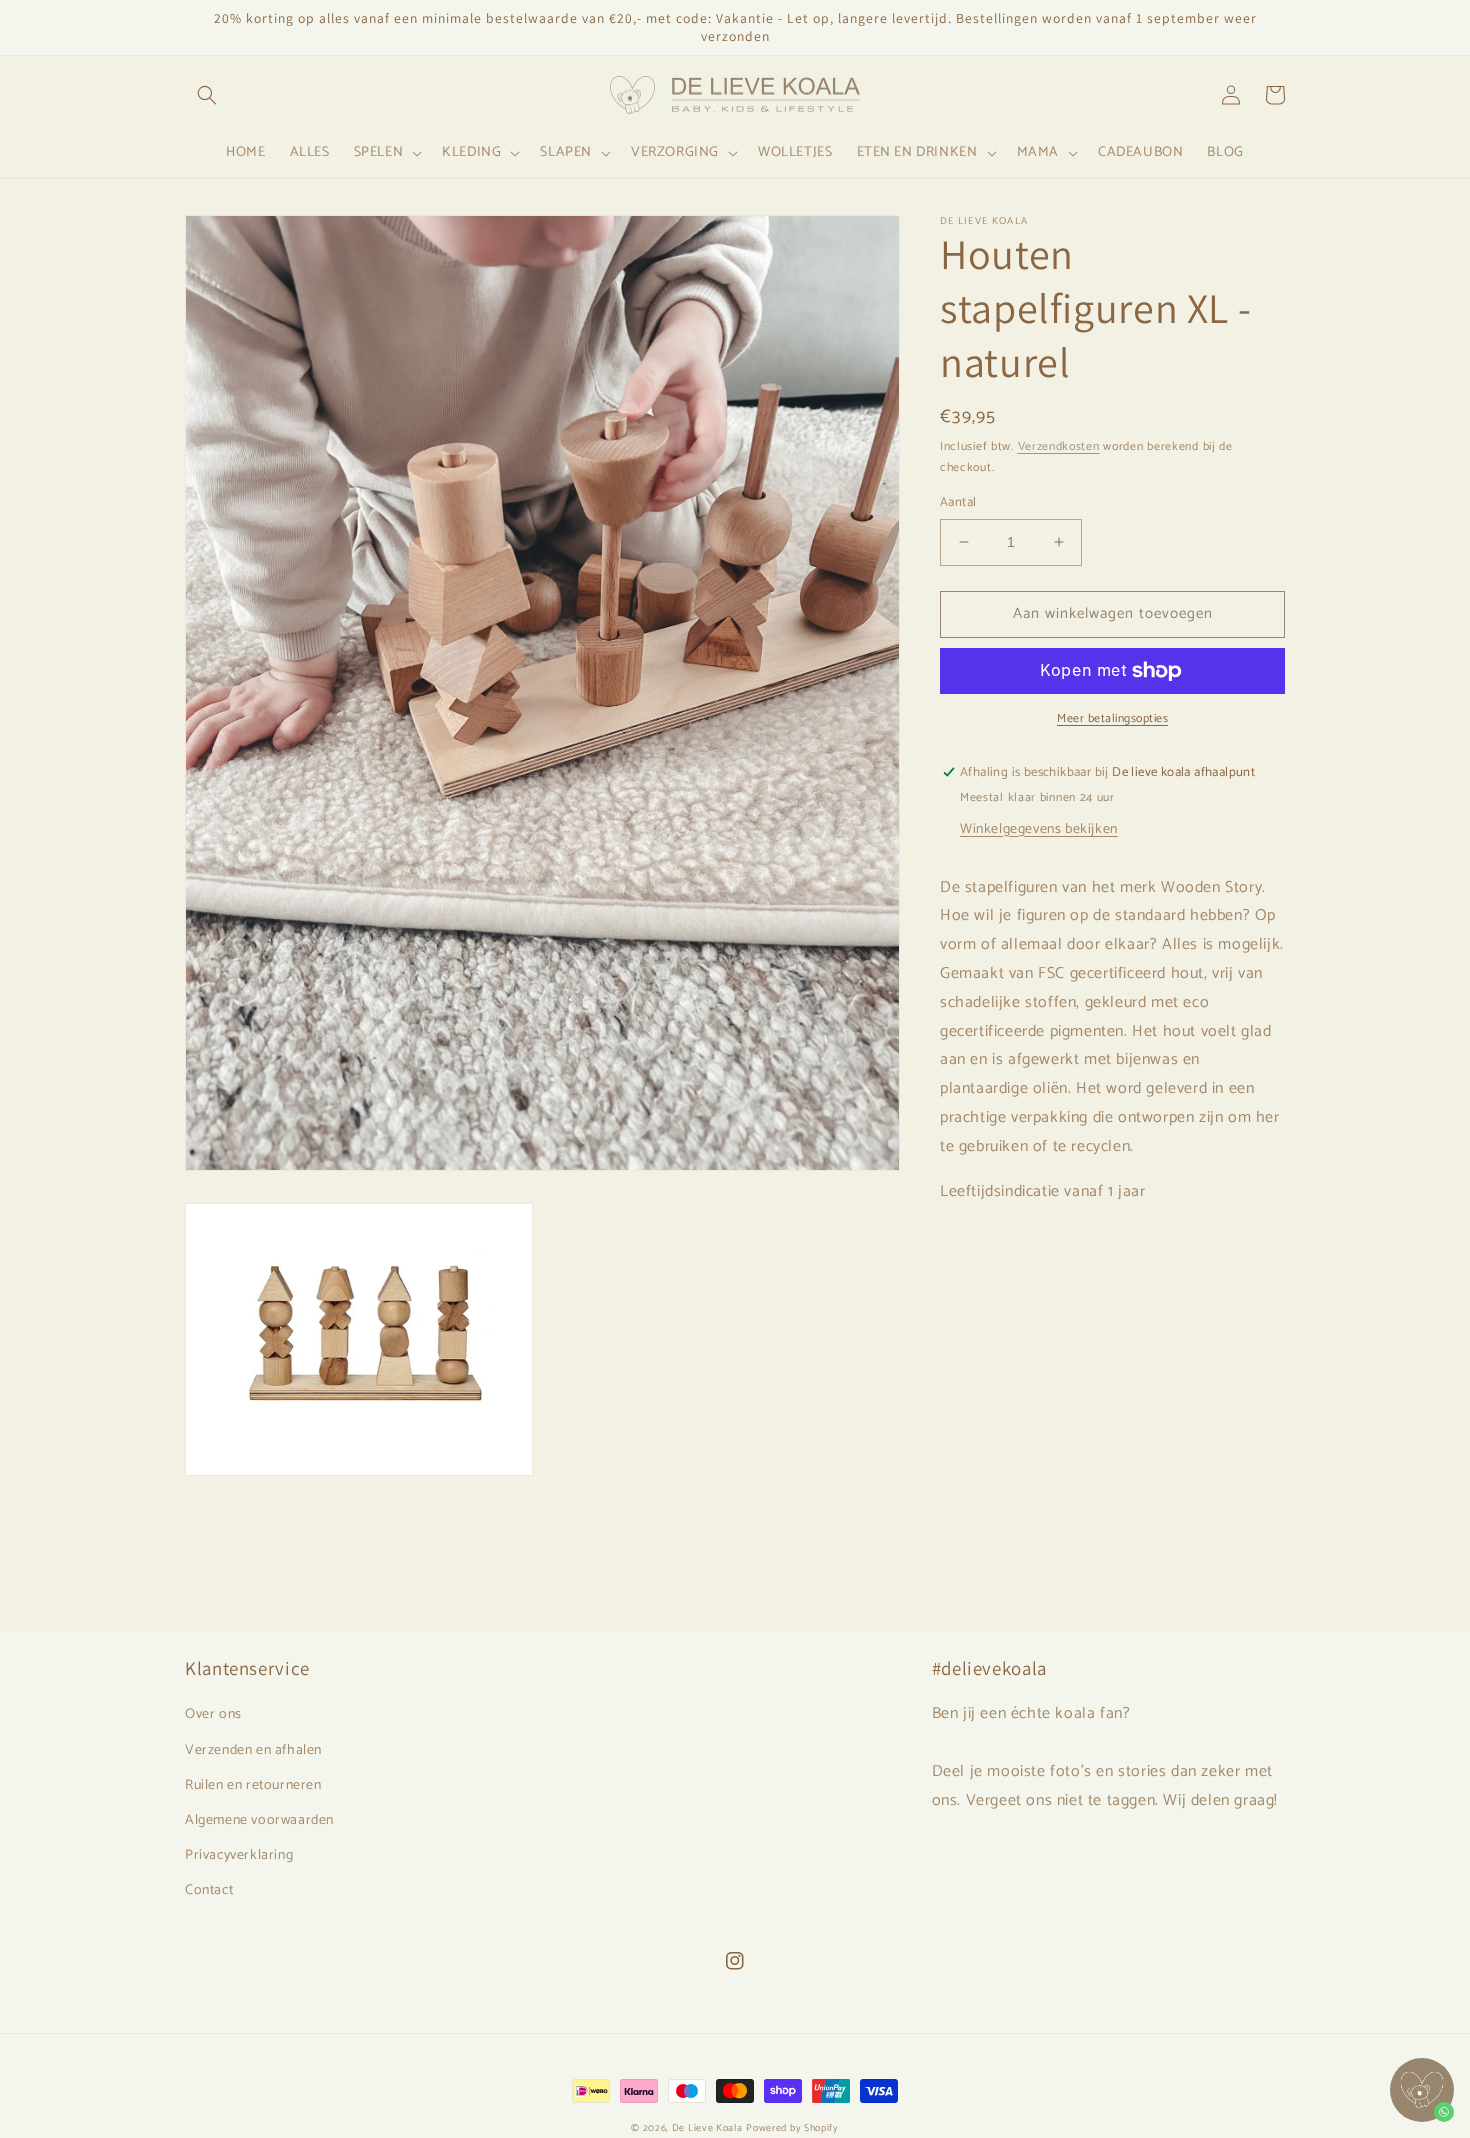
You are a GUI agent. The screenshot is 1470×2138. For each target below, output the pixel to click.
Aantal (958, 503)
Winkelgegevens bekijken (1039, 829)
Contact (209, 1890)
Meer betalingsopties (1112, 719)
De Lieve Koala (707, 2128)
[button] (207, 95)
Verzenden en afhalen (253, 1750)
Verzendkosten (1059, 446)
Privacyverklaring (239, 1855)
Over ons (213, 1714)
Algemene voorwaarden (259, 1820)
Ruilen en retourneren (253, 1785)
